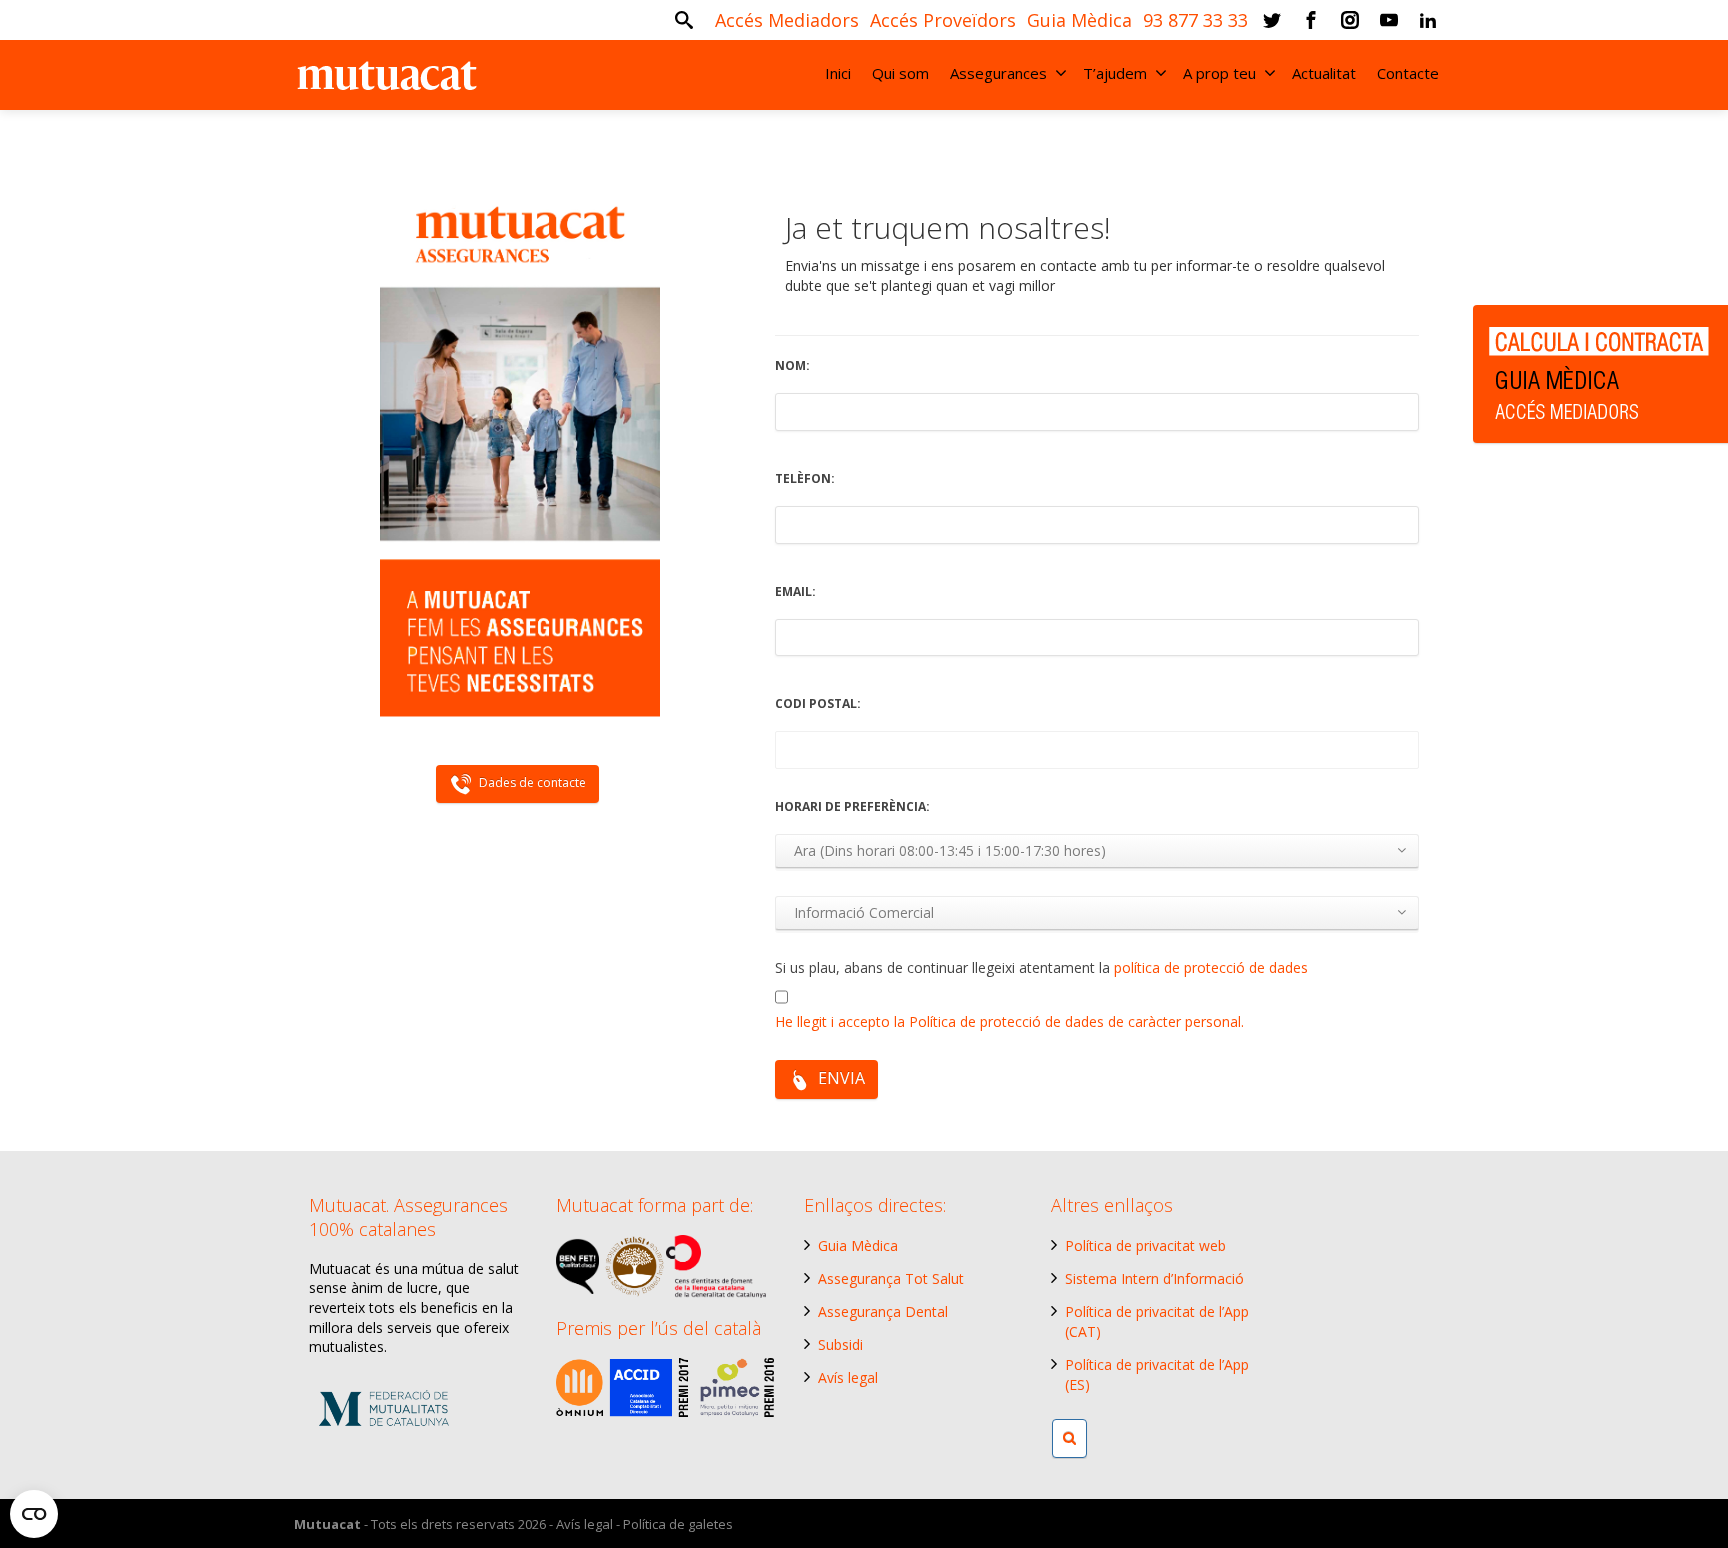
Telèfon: (805, 478)
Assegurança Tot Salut (891, 1278)
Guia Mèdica (858, 1245)
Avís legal (848, 1377)
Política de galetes (678, 1524)
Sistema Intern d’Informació (1154, 1278)
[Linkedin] (1428, 20)
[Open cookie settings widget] (34, 1514)
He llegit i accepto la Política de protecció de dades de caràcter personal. (1009, 1021)
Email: (795, 591)
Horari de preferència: (852, 806)
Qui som (900, 73)
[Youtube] (1389, 20)
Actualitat (1324, 73)
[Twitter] (1272, 20)
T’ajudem (1115, 73)
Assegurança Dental (883, 1311)
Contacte (1408, 73)
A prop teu (1219, 73)
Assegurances (998, 73)
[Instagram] (1350, 20)
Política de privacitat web (1145, 1245)
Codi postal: (818, 703)
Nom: (792, 365)
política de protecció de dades (1211, 967)
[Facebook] (1311, 20)
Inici (838, 73)
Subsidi (840, 1344)
